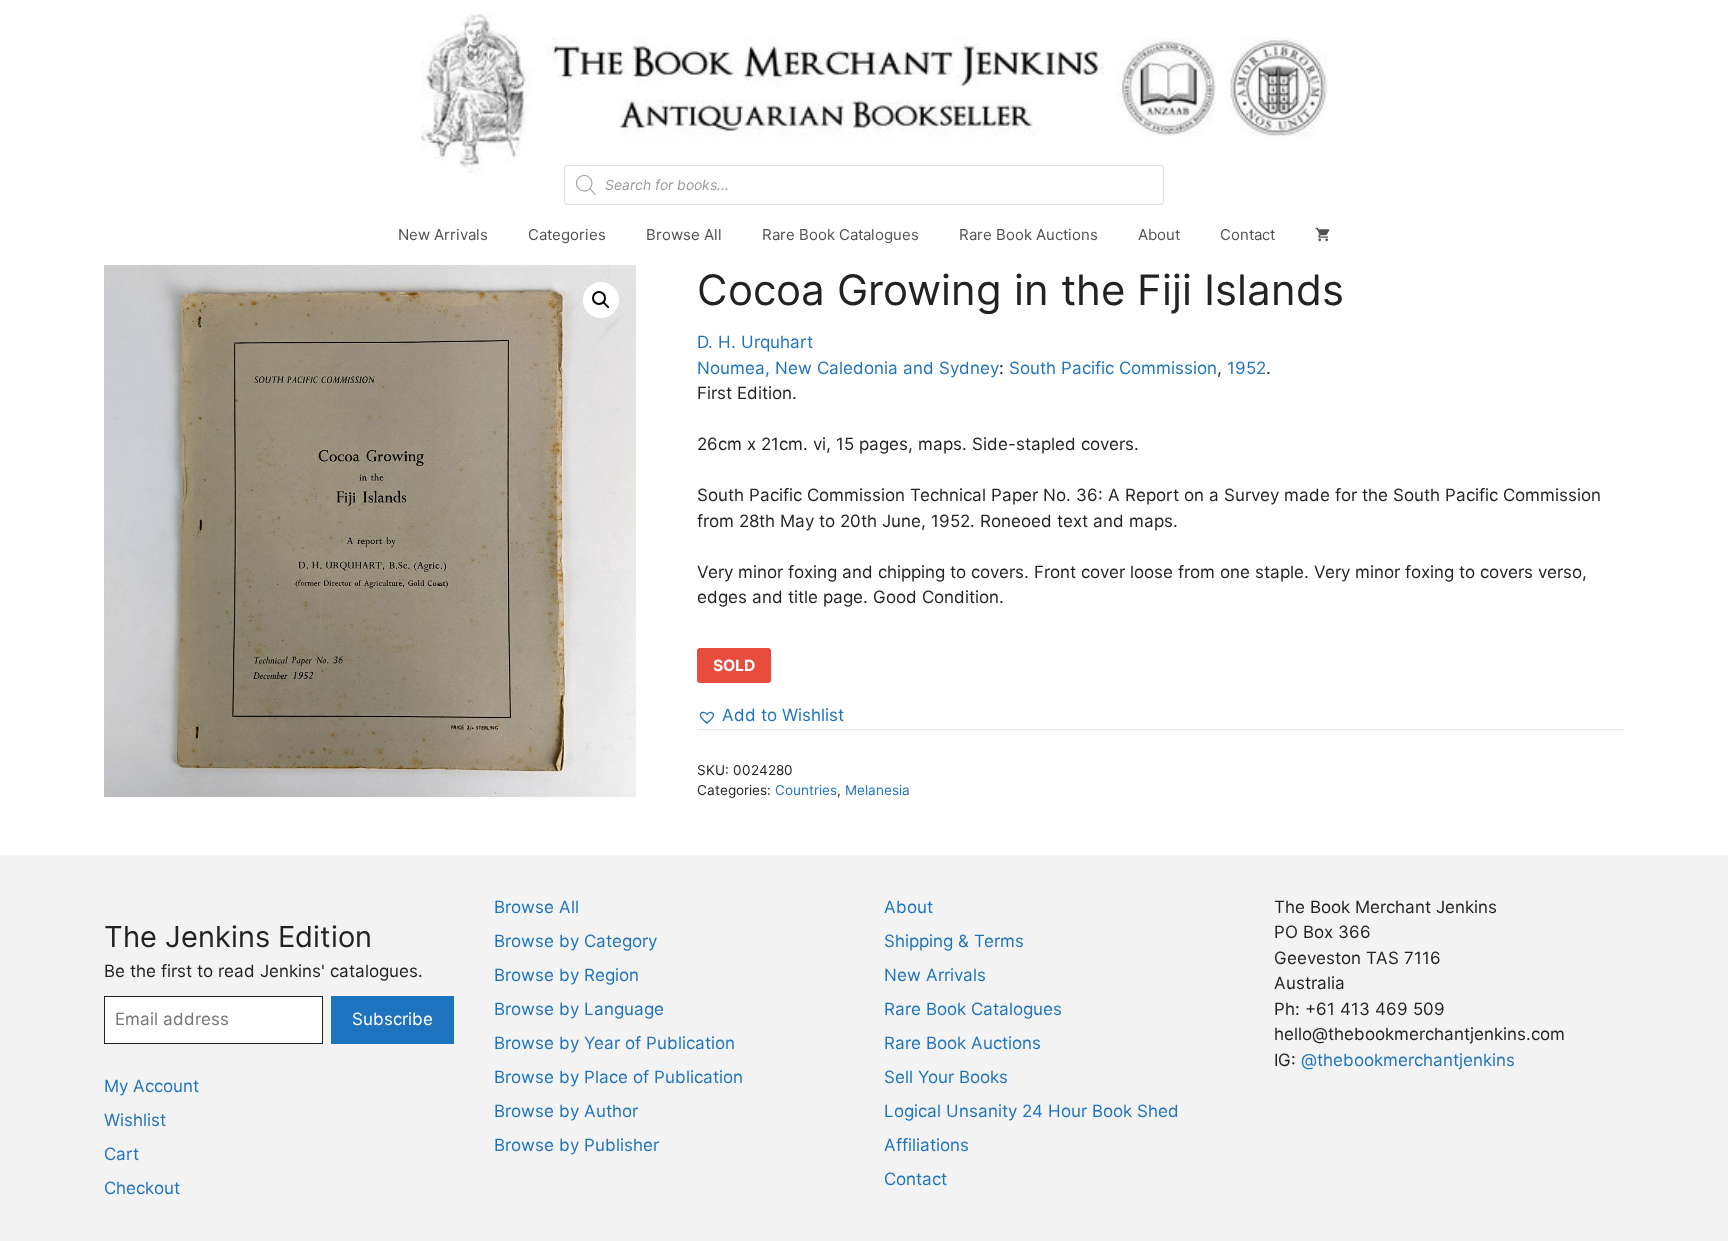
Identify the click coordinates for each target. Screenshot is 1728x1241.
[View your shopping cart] (1322, 235)
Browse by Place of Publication (618, 1077)
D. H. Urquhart (755, 342)
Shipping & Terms (954, 941)
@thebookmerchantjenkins (1408, 1060)
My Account (151, 1086)
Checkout (142, 1188)
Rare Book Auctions (1028, 234)
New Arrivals (443, 234)
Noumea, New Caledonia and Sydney (848, 368)
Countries (806, 790)
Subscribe (392, 1019)
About (1159, 234)
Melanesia (877, 790)
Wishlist (135, 1120)
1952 (1246, 368)
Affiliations (926, 1145)
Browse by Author (566, 1111)
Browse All (684, 234)
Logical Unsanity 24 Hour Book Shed (1031, 1111)
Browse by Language (579, 1009)
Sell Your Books (946, 1077)
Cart (121, 1154)
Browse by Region (566, 975)
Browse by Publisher (576, 1145)
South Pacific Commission (1113, 368)
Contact (1247, 234)
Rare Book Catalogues (840, 234)
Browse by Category (575, 941)
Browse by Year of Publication (614, 1043)
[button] (601, 300)
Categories (567, 234)
